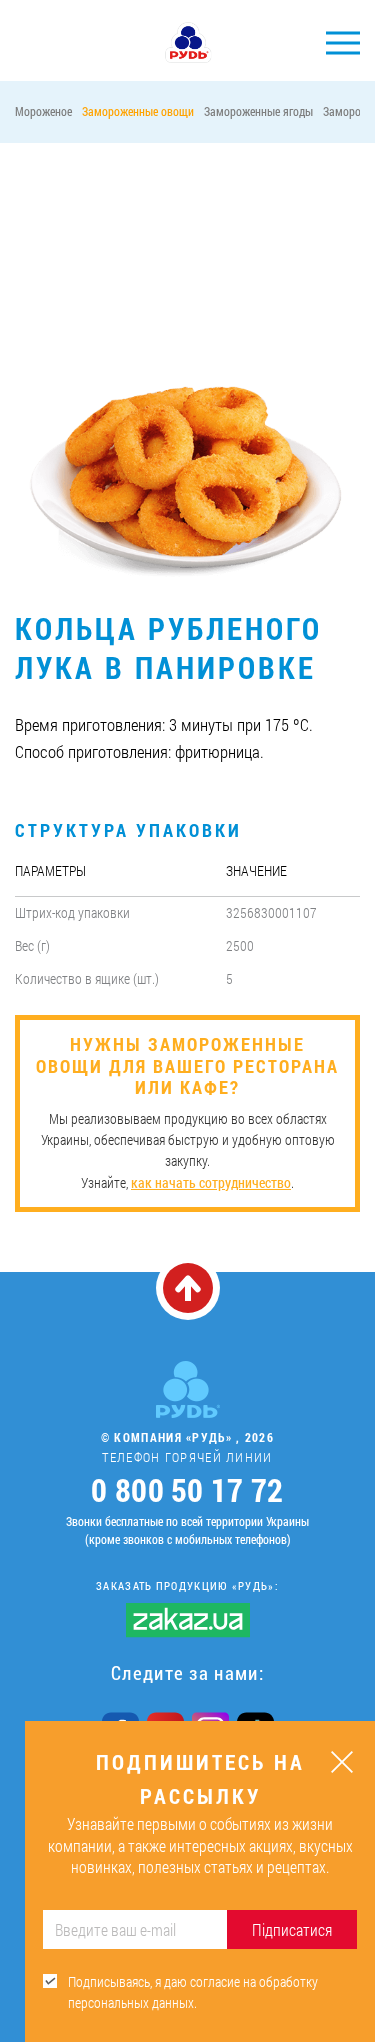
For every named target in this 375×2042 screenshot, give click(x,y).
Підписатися (292, 1929)
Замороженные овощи (138, 111)
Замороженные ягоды (258, 111)
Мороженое (43, 111)
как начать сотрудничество (211, 1182)
